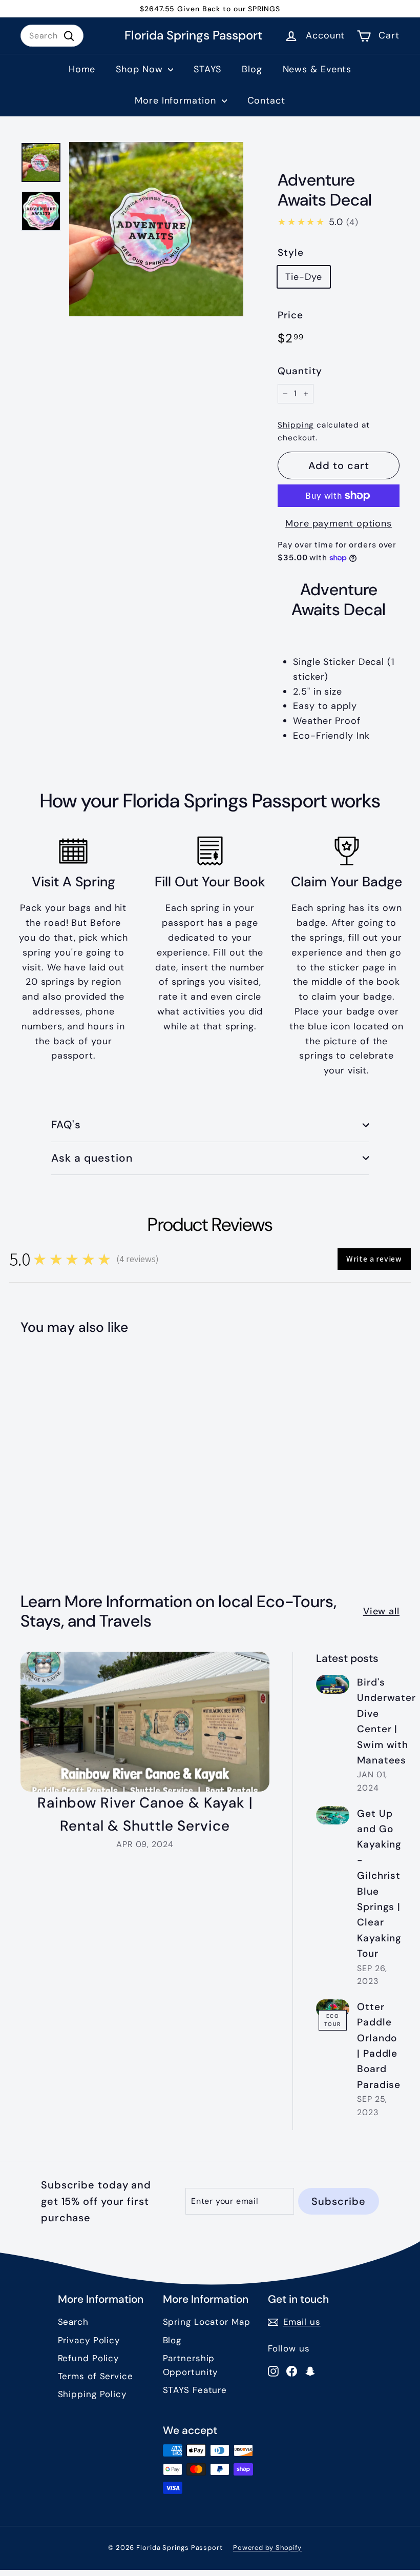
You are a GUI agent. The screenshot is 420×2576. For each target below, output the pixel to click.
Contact (266, 100)
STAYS (207, 69)
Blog (252, 69)
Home (82, 69)
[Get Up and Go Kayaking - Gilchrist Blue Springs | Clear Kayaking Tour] (333, 1816)
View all (381, 1611)
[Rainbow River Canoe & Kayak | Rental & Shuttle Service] (145, 1722)
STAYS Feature (195, 2390)
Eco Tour (333, 2020)
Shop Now (141, 69)
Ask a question (92, 1158)
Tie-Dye (303, 277)
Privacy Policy (89, 2340)
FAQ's (66, 1125)
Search (73, 2322)
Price (290, 315)
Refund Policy (89, 2358)
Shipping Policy (92, 2394)
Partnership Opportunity (191, 2365)
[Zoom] (156, 229)
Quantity (300, 371)
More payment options (339, 523)
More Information (177, 100)
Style (291, 252)
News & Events (317, 69)
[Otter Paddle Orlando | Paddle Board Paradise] (333, 2009)
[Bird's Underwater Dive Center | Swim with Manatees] (333, 1684)
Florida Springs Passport (194, 36)
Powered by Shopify (267, 2548)
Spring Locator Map (207, 2322)
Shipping (296, 425)
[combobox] (52, 36)
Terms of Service (96, 2376)
